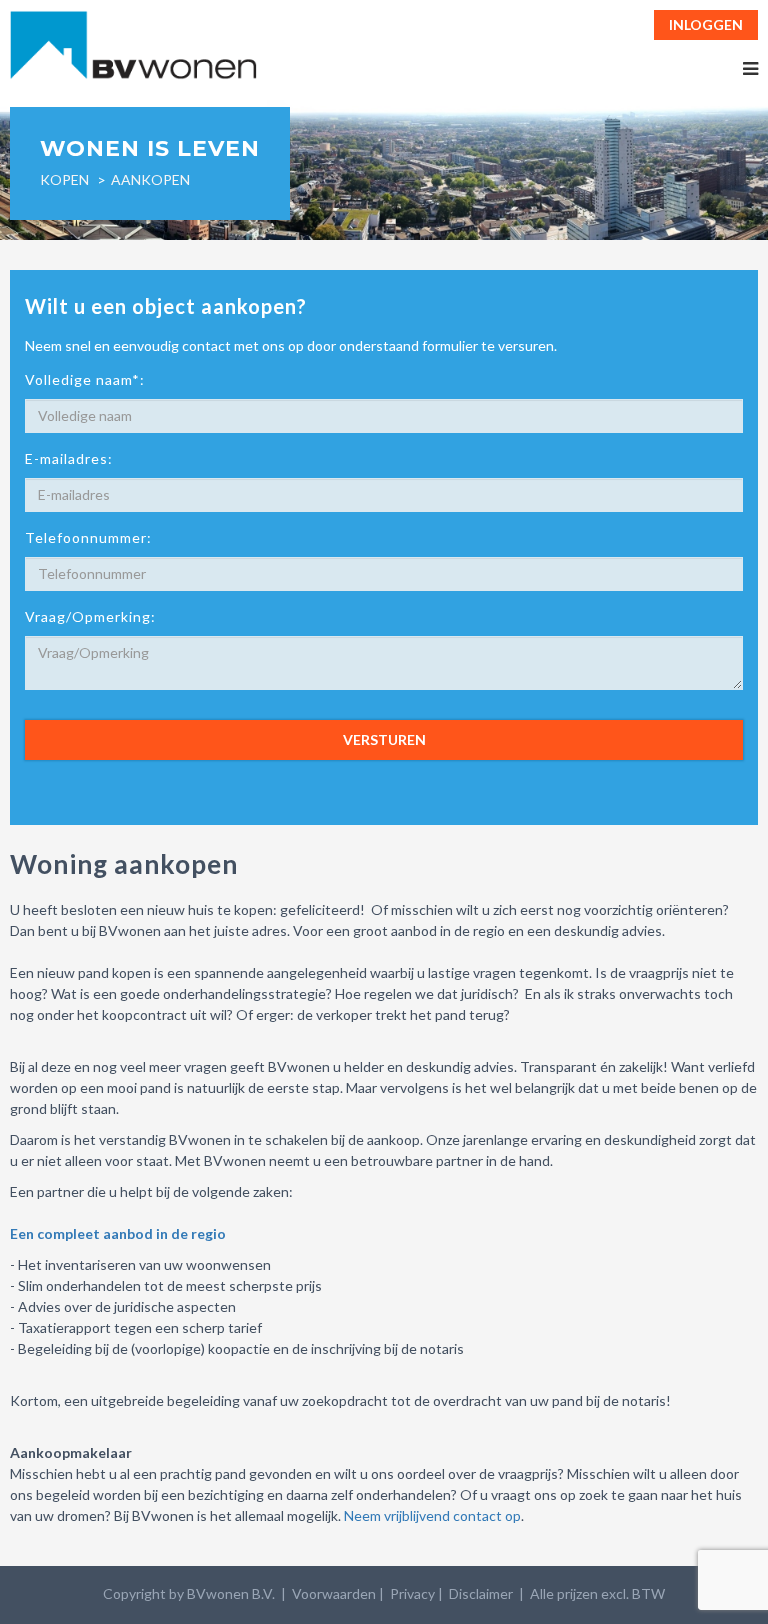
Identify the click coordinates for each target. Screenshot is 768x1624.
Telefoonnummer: (88, 537)
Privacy (412, 1593)
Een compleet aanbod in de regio (118, 1233)
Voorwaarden (334, 1593)
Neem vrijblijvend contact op (432, 1515)
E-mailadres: (69, 458)
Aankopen (150, 179)
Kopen (64, 179)
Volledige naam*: (85, 379)
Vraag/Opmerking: (90, 616)
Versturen (384, 739)
